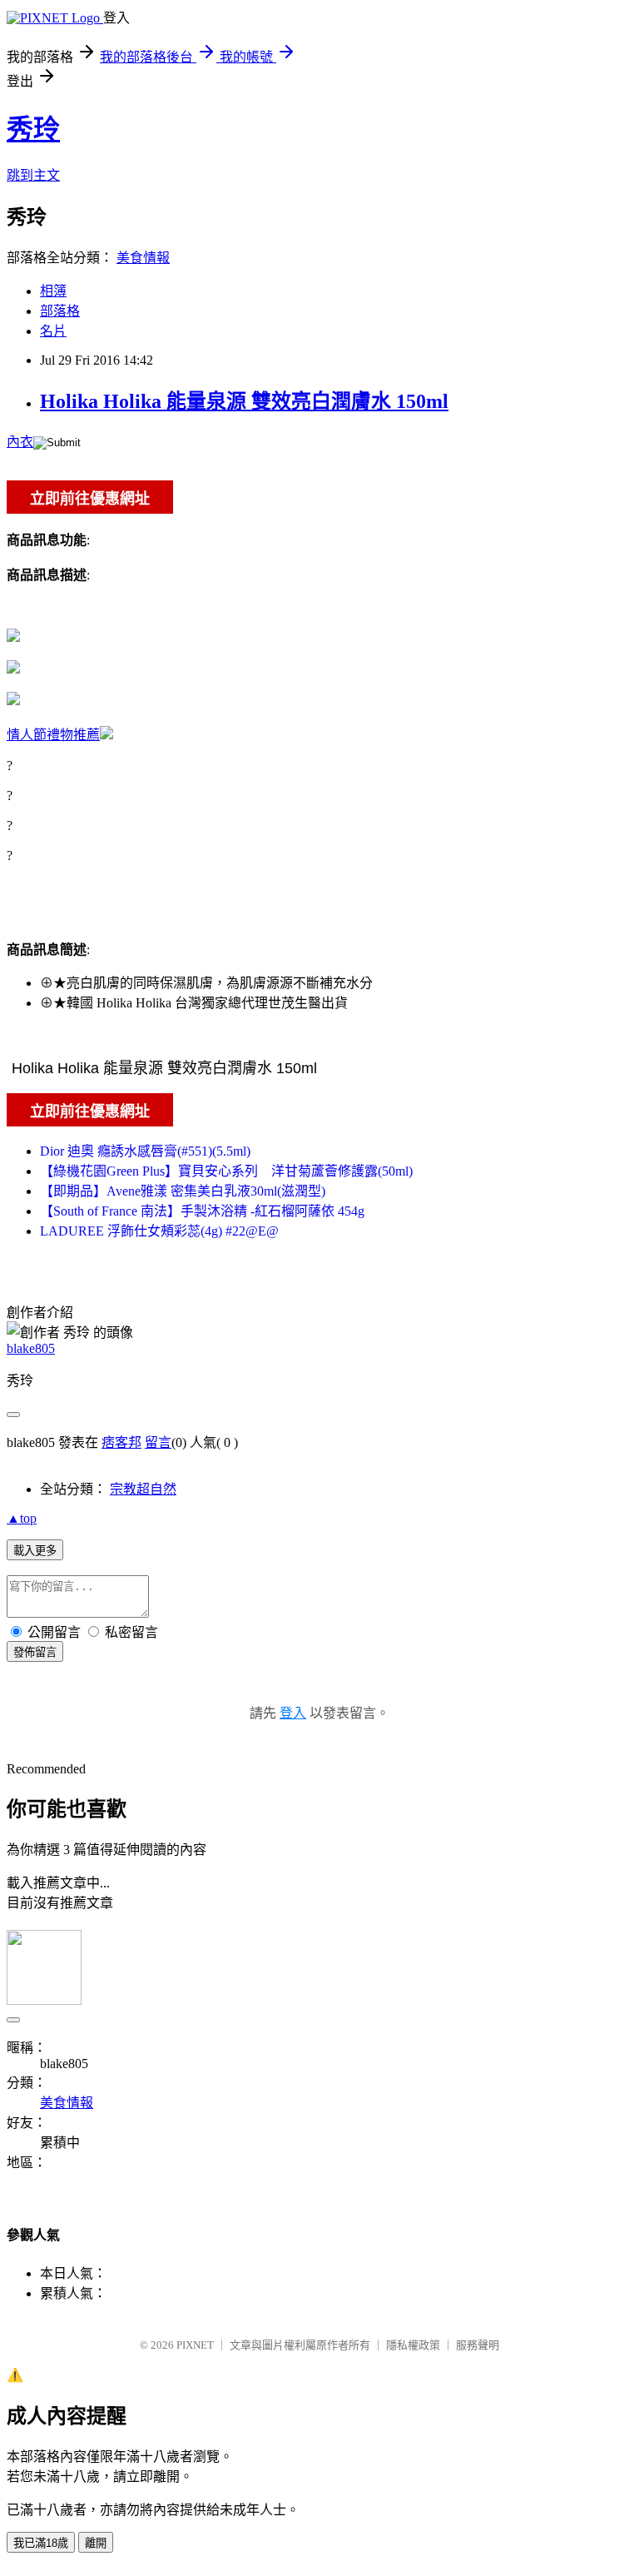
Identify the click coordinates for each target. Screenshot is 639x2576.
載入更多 (35, 1551)
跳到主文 (33, 175)
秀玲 (33, 129)
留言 (158, 1442)
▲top (22, 1518)
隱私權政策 (413, 2345)
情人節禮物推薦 (53, 735)
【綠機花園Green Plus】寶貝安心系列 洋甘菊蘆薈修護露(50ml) (226, 1171)
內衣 (20, 442)
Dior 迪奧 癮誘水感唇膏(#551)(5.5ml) (145, 1151)
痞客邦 (121, 1442)
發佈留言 (35, 1652)
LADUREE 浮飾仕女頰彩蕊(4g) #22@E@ (159, 1231)
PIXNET (195, 2345)
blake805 (31, 1348)
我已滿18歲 (41, 2543)
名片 (53, 331)
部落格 (60, 311)
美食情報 (143, 258)
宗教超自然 (143, 1489)
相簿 (53, 291)
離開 (96, 2543)
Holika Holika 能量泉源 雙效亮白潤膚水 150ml (244, 401)
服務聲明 (478, 2345)
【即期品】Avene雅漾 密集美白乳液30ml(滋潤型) (183, 1191)
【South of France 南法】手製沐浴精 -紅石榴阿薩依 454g (202, 1211)
